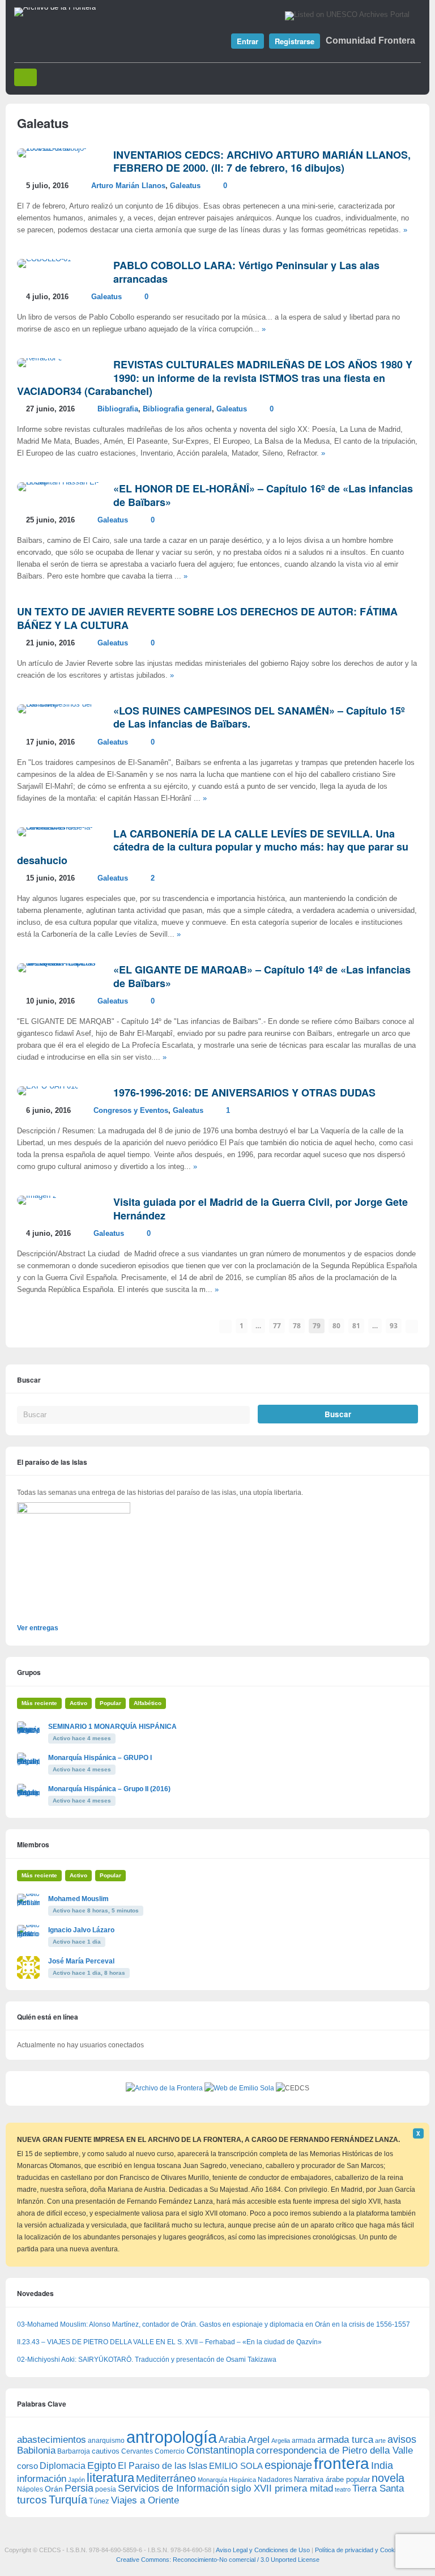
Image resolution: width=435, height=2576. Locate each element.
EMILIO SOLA (236, 2466)
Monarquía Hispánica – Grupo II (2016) (109, 1789)
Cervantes (137, 2451)
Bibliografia (118, 409)
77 (277, 1326)
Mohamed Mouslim (78, 1899)
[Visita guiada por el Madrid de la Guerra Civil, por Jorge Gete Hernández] (37, 1196)
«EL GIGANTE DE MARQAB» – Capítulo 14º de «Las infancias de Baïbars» (262, 976)
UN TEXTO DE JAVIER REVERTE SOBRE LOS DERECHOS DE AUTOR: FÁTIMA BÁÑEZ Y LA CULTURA (207, 618)
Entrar (248, 41)
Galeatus (185, 186)
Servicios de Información (174, 2488)
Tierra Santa (378, 2488)
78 (297, 1326)
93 (394, 1326)
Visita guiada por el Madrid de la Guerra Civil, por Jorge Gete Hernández (261, 1208)
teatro (343, 2489)
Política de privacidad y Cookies (359, 2550)
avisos (402, 2439)
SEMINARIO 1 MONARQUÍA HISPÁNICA (112, 1727)
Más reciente (39, 1703)
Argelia (281, 2441)
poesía (106, 2489)
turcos (32, 2500)
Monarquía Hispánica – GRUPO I (100, 1758)
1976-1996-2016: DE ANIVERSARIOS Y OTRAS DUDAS (244, 1093)
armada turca (345, 2440)
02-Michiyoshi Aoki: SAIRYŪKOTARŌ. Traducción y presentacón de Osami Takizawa (147, 2360)
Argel (259, 2440)
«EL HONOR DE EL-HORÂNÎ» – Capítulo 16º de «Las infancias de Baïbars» (263, 495)
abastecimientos (52, 2440)
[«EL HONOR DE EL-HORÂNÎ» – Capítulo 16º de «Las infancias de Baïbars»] (59, 482)
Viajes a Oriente (145, 2500)
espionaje (288, 2465)
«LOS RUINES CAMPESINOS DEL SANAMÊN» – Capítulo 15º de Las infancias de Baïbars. (259, 717)
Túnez (99, 2501)
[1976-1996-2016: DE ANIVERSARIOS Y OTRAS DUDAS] (48, 1086)
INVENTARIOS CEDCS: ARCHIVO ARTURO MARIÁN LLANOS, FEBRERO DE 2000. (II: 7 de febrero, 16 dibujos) (262, 161)
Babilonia (36, 2450)
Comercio (170, 2451)
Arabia (232, 2440)
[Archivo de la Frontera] (55, 7)
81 (356, 1326)
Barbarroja (74, 2451)
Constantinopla (220, 2450)
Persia (79, 2488)
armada (304, 2441)
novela (388, 2478)
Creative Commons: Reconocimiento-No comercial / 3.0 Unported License (218, 2560)
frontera (342, 2463)
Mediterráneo (166, 2479)
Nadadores (275, 2480)
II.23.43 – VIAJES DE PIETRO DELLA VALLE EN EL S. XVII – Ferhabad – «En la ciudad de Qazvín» (169, 2342)
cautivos (106, 2451)
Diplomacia (63, 2466)
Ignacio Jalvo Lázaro (81, 1930)
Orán (54, 2489)
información (42, 2479)
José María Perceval (81, 1961)
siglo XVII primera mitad (282, 2488)
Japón (76, 2480)
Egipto (102, 2466)
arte (380, 2441)
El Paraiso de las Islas (163, 2466)
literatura (110, 2478)
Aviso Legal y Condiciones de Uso (263, 2550)
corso (27, 2466)
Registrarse (295, 41)
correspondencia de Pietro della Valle (334, 2450)
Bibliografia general (177, 409)
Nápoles (30, 2489)
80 (336, 1326)
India (382, 2466)
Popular (110, 1703)
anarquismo (106, 2440)
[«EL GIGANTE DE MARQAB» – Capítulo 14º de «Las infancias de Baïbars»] (59, 963)
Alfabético (148, 1703)
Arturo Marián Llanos (128, 186)
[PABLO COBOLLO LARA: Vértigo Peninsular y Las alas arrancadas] (44, 259)
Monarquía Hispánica (227, 2480)
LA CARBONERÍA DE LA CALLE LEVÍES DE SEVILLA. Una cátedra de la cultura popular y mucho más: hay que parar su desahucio (213, 847)
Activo (78, 1703)
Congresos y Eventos (131, 1111)
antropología (172, 2437)
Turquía (68, 2499)
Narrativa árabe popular (332, 2479)
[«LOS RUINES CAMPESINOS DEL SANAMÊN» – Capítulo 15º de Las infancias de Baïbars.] (59, 704)
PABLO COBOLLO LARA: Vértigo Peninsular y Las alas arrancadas (246, 272)
